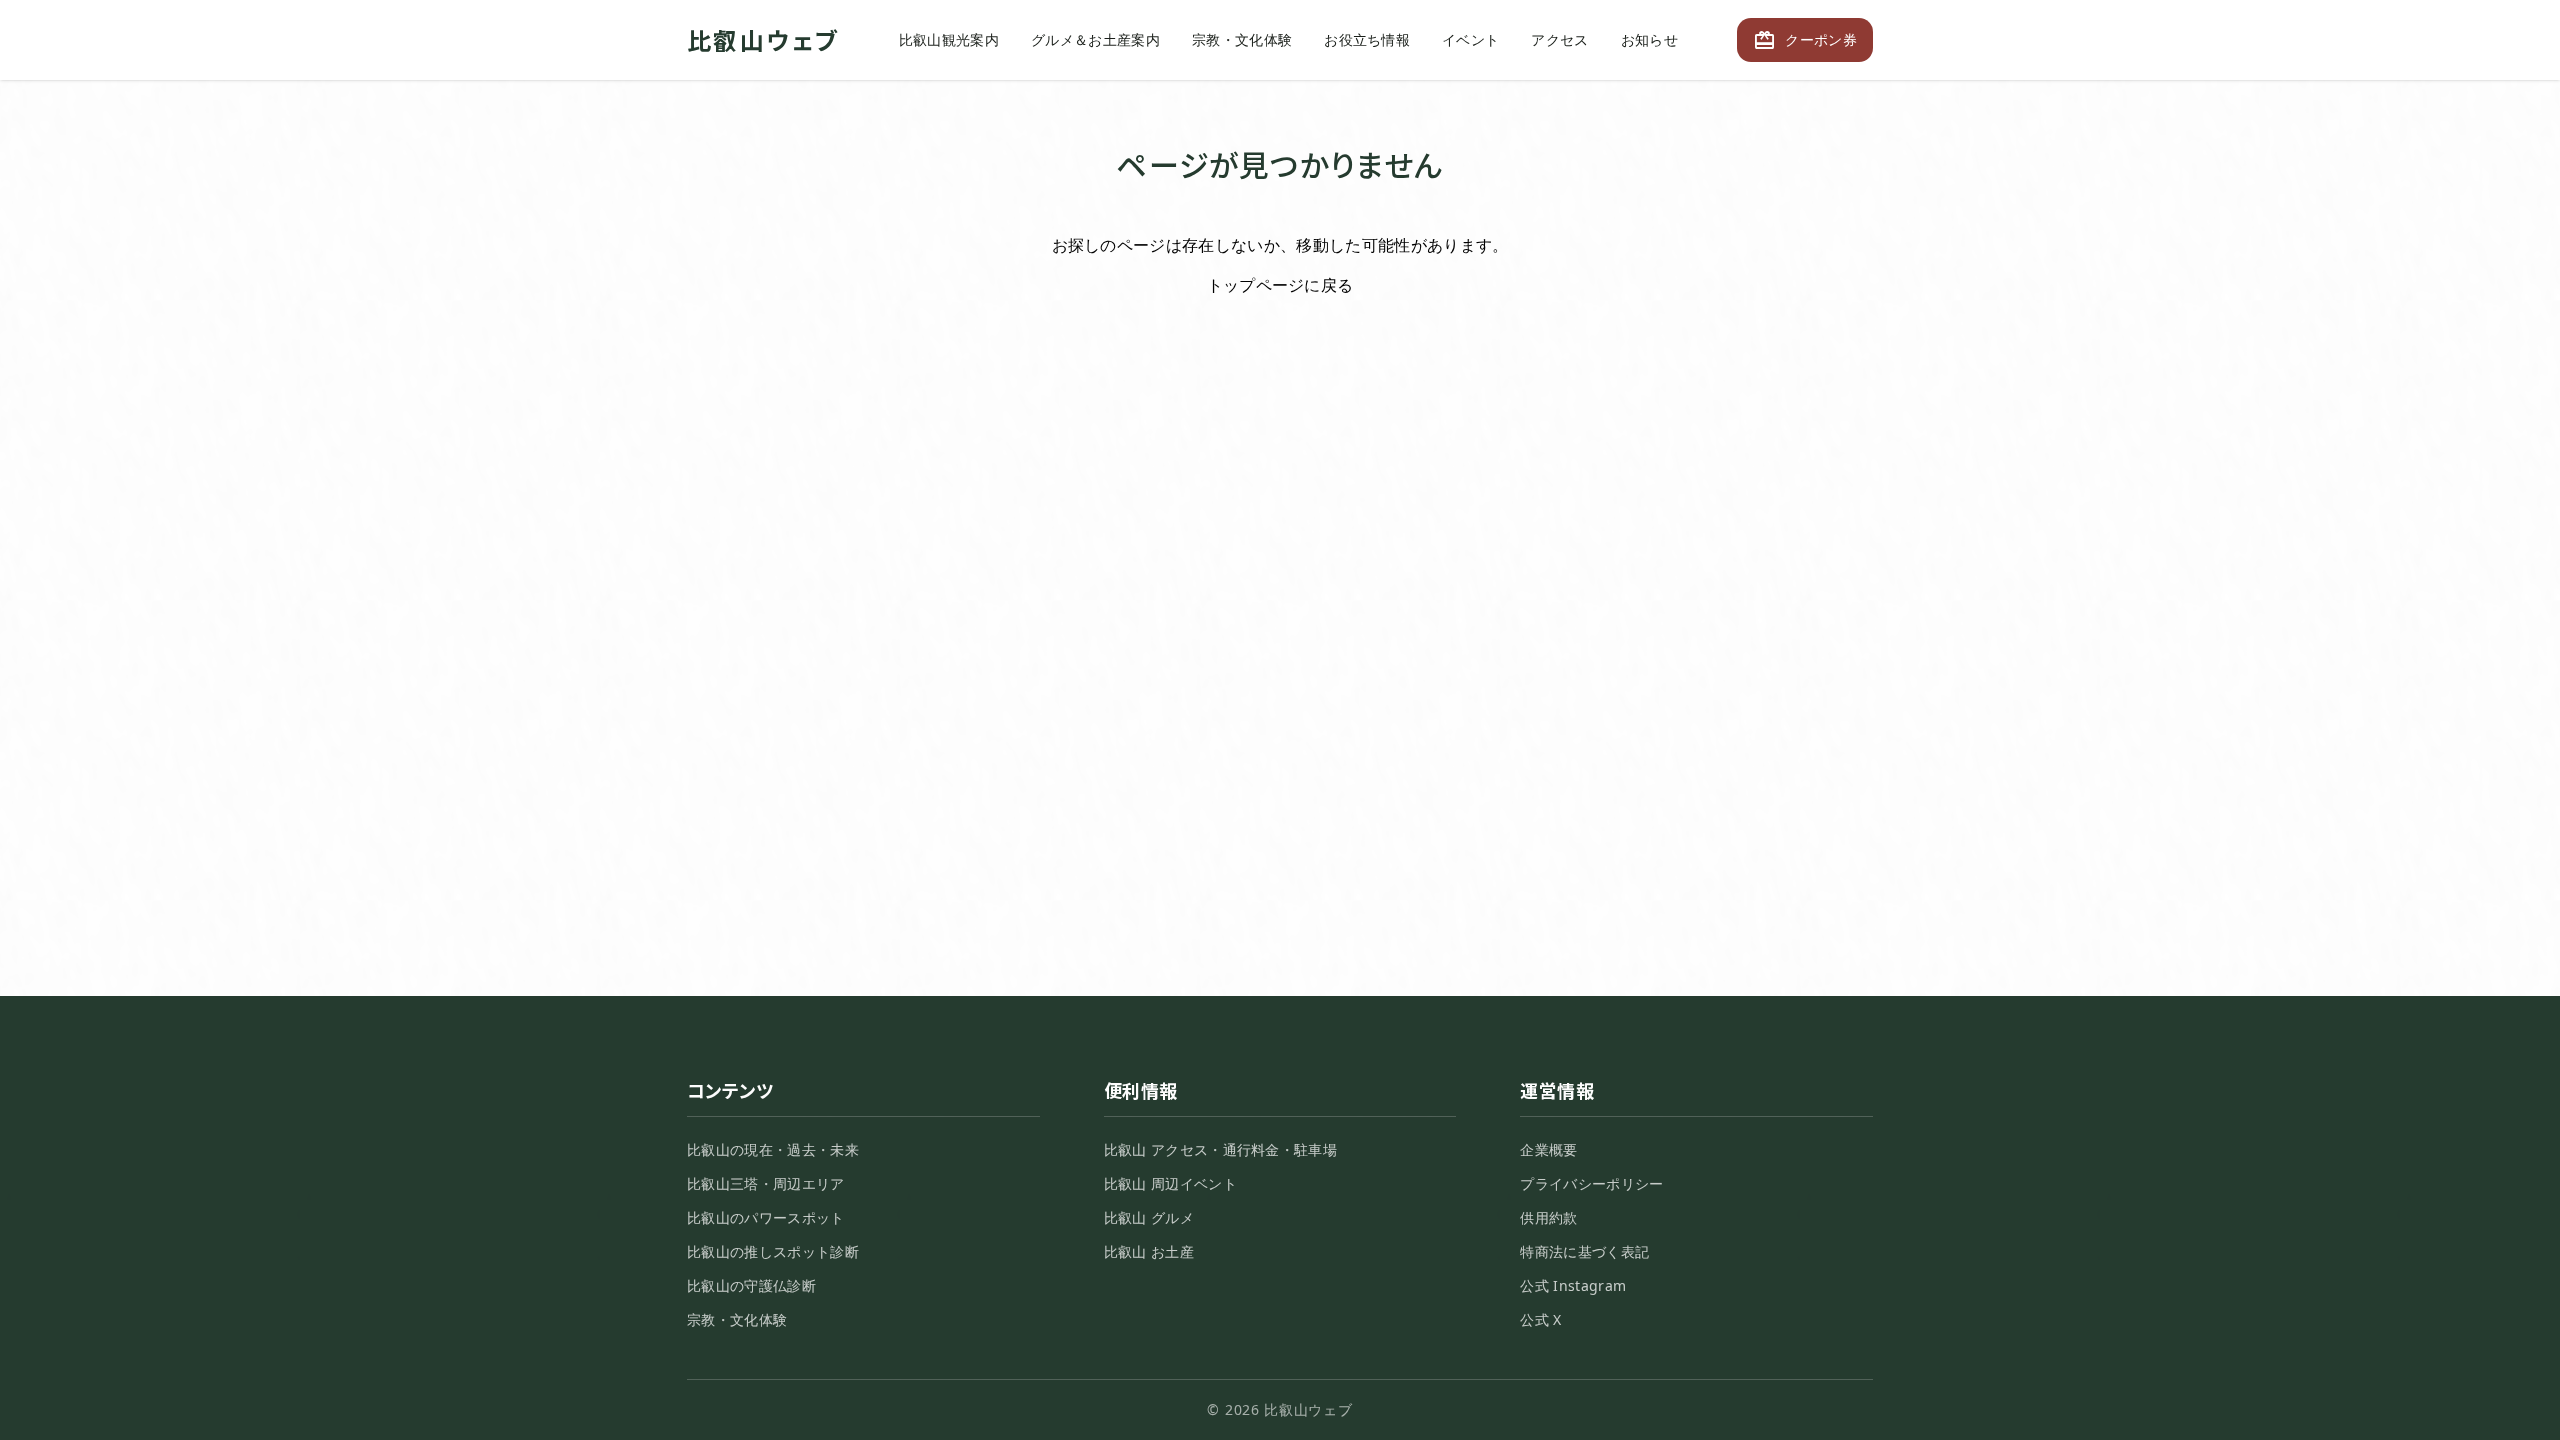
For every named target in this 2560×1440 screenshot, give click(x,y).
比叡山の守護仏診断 (751, 1285)
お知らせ (1649, 39)
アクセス (1559, 39)
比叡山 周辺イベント (1170, 1183)
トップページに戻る (1280, 285)
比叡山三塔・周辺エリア (766, 1183)
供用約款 (1548, 1217)
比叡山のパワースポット (766, 1217)
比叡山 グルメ (1149, 1217)
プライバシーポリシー (1591, 1183)
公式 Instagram (1573, 1285)
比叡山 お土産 (1149, 1251)
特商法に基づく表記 (1584, 1251)
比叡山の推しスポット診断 (773, 1251)
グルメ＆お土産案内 (1095, 39)
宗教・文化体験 (1242, 39)
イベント (1470, 39)
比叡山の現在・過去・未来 (773, 1149)
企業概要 (1548, 1149)
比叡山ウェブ (763, 39)
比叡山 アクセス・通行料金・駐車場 (1220, 1149)
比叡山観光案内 (949, 39)
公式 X (1540, 1319)
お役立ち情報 (1367, 39)
